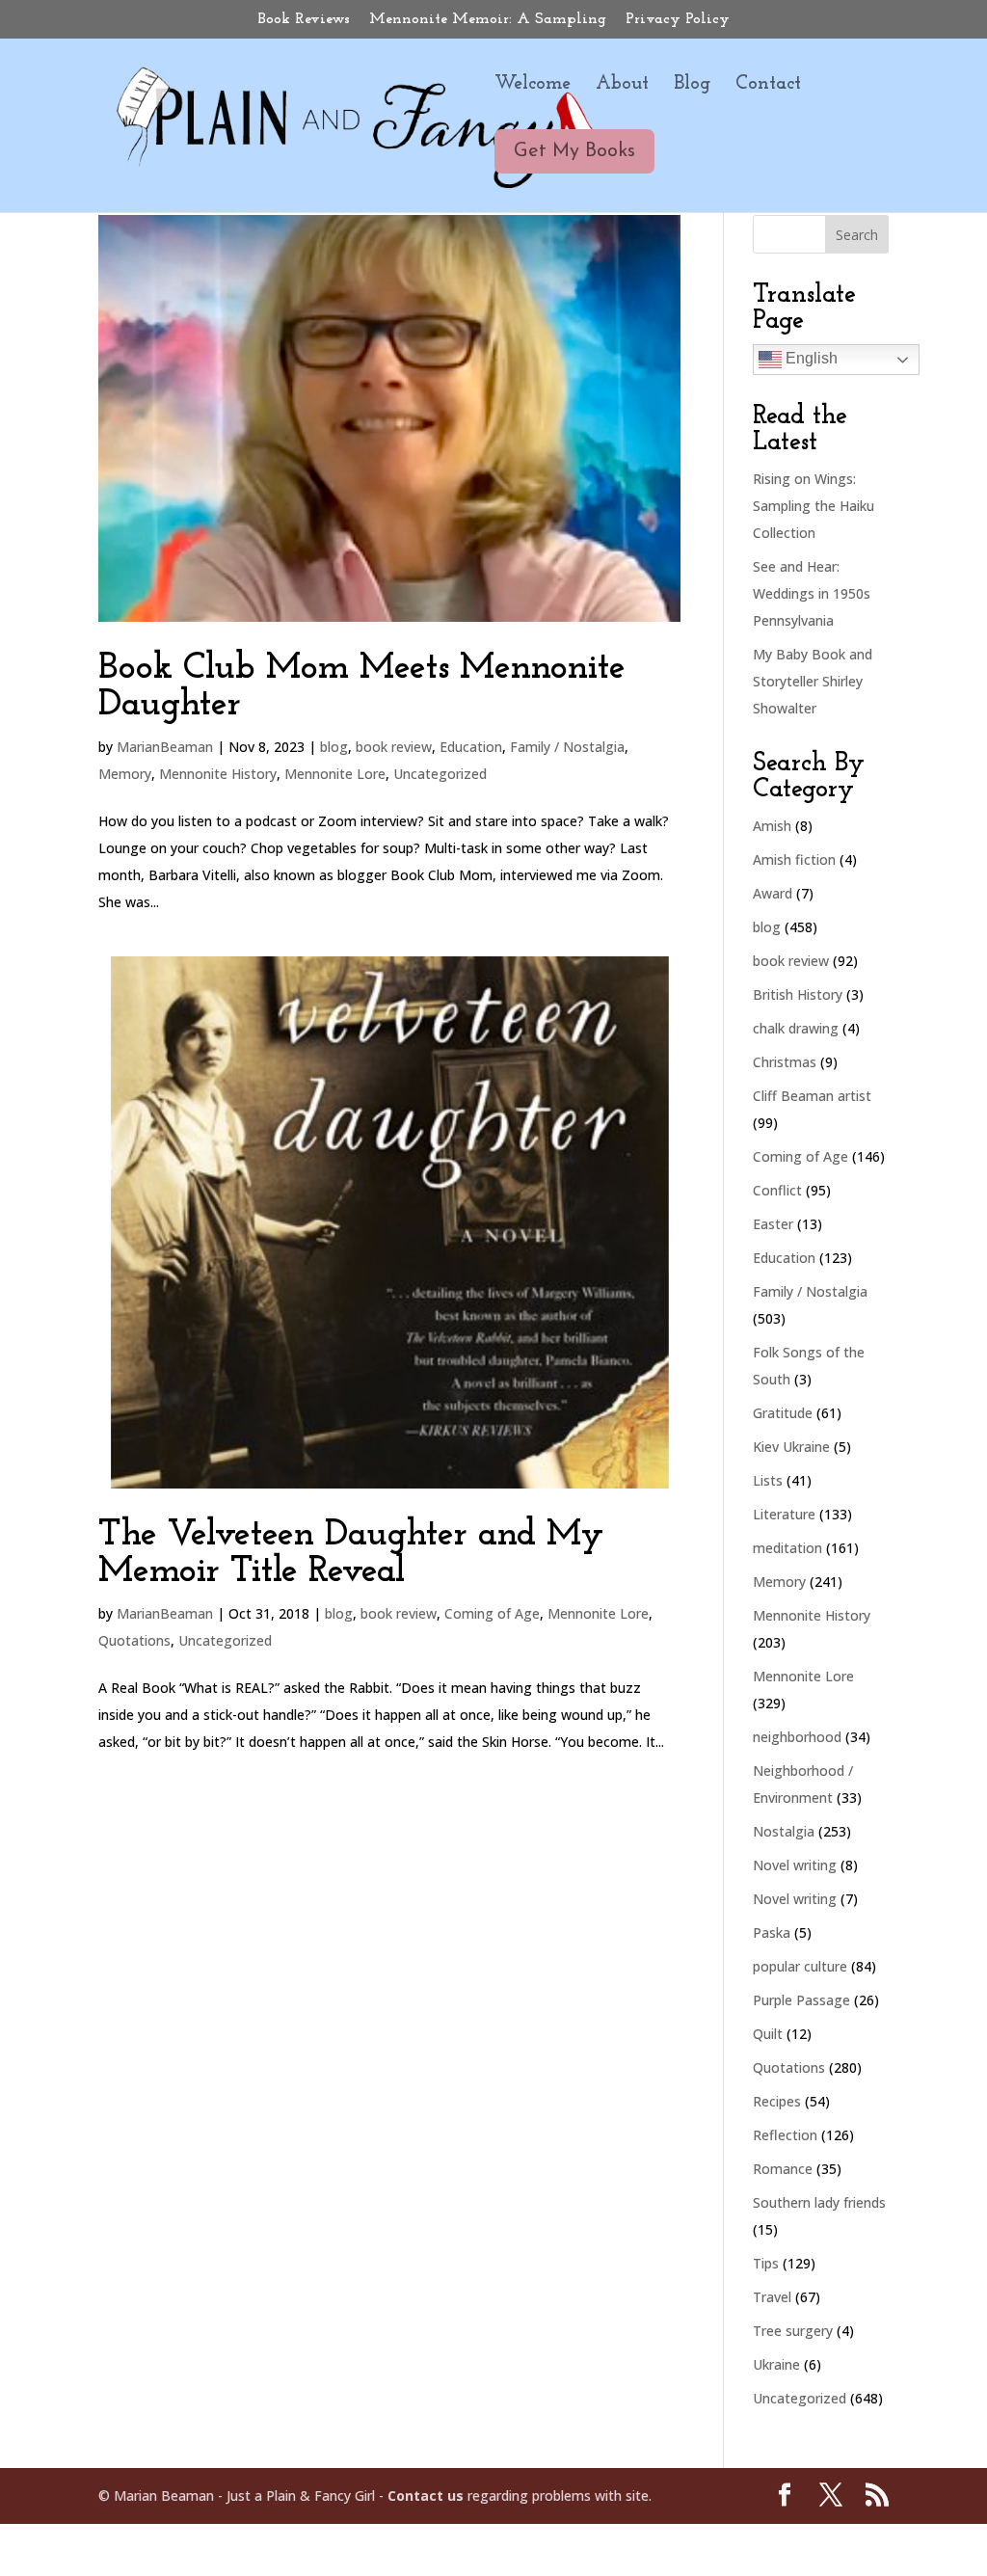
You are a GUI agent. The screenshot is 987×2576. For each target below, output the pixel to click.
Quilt (768, 2034)
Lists (768, 1480)
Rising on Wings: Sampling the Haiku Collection (814, 506)
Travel (772, 2297)
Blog (692, 85)
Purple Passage (801, 2000)
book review (394, 747)
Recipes (777, 2101)
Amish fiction (794, 859)
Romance (783, 2169)
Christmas (785, 1062)
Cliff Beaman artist (812, 1096)
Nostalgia (784, 1831)
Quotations (134, 1640)
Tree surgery (793, 2331)
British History (798, 994)
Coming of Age (492, 1613)
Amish (772, 826)
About (622, 85)
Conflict (777, 1190)
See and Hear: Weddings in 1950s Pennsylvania (812, 593)
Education (471, 747)
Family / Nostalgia (567, 747)
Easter (773, 1224)
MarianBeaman (165, 747)
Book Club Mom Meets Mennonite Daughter (362, 687)
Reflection (785, 2135)
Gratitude (783, 1413)
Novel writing (795, 1865)
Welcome (533, 85)
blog (334, 747)
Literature (784, 1514)
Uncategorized (440, 774)
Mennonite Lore (335, 774)
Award (773, 893)
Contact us (426, 2495)
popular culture (800, 1966)
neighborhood (797, 1737)
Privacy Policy (678, 19)
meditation (787, 1548)
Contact (768, 85)
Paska (772, 1932)
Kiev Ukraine (791, 1447)
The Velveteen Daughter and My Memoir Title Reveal (351, 1554)
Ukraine (776, 2364)
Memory (125, 774)
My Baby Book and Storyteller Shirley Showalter (813, 681)
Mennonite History (218, 774)
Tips (766, 2263)
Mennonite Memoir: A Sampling (488, 19)
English (810, 358)
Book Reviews (304, 19)
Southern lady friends (819, 2202)
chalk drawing (796, 1028)
